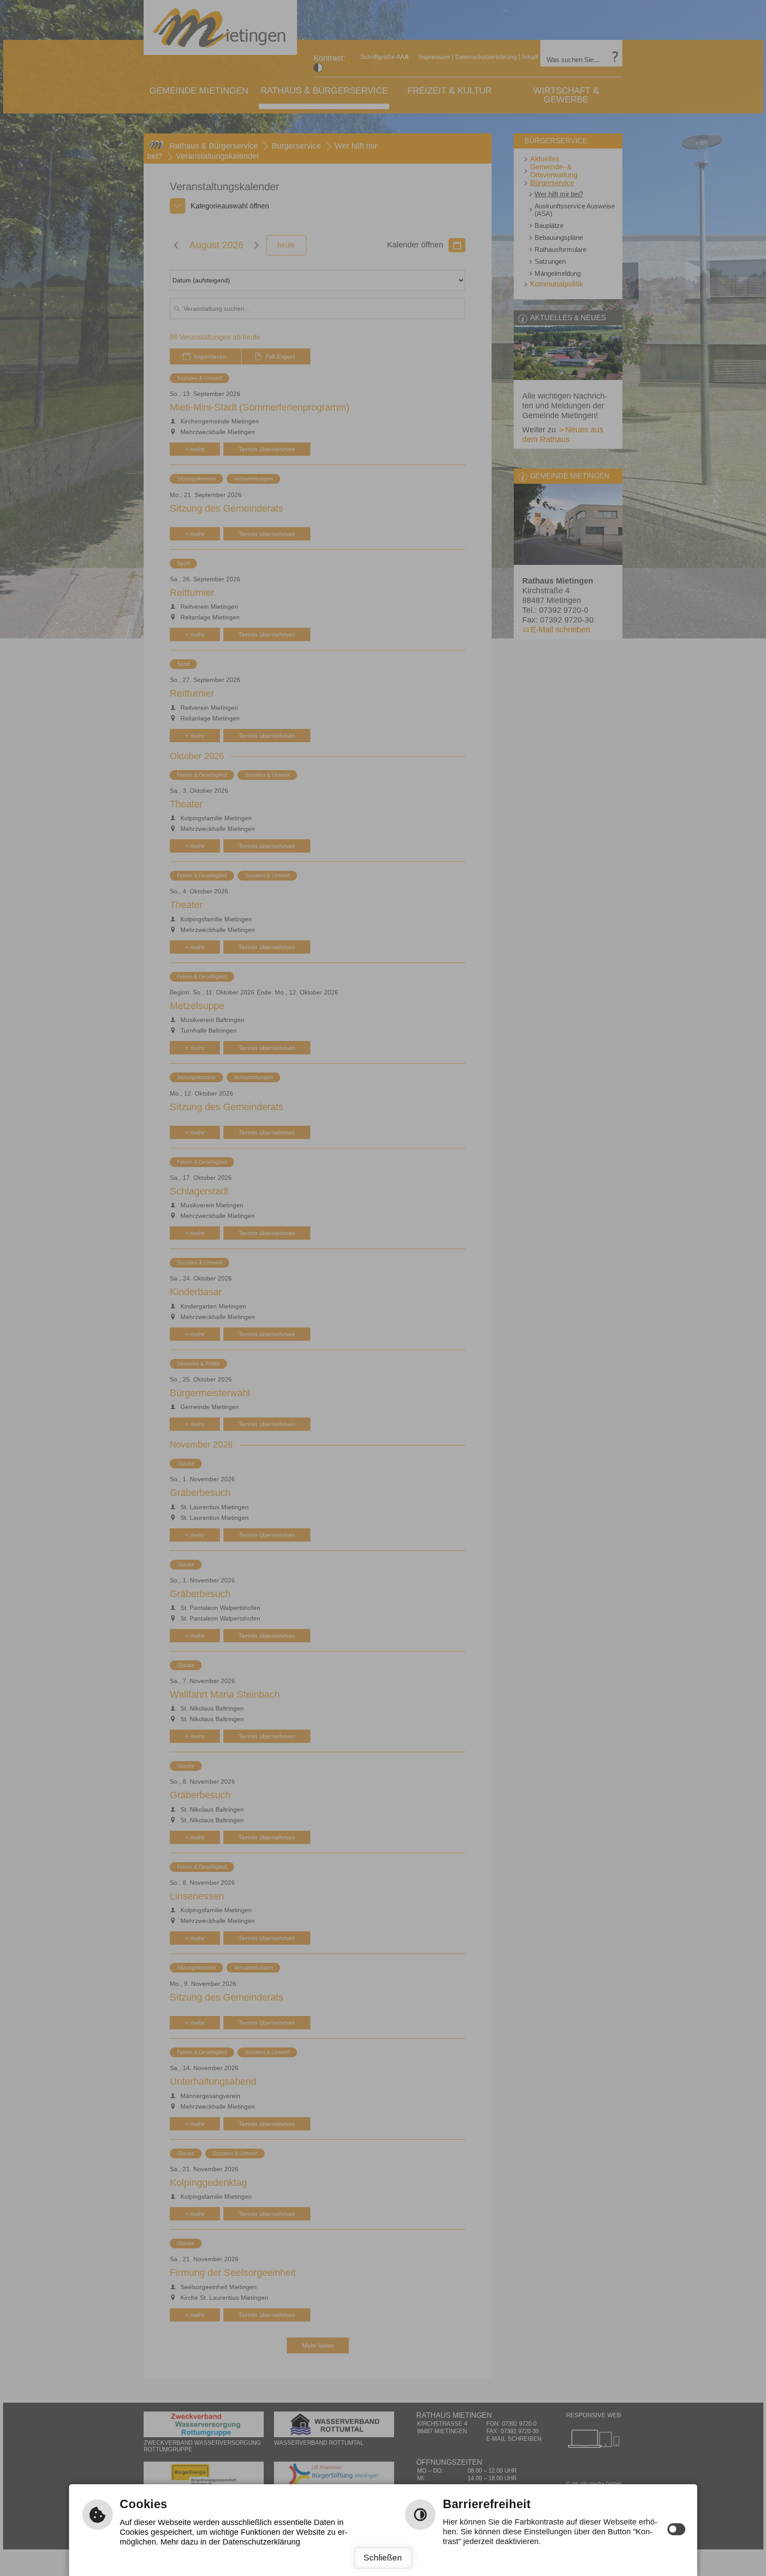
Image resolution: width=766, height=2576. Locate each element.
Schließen (383, 2558)
